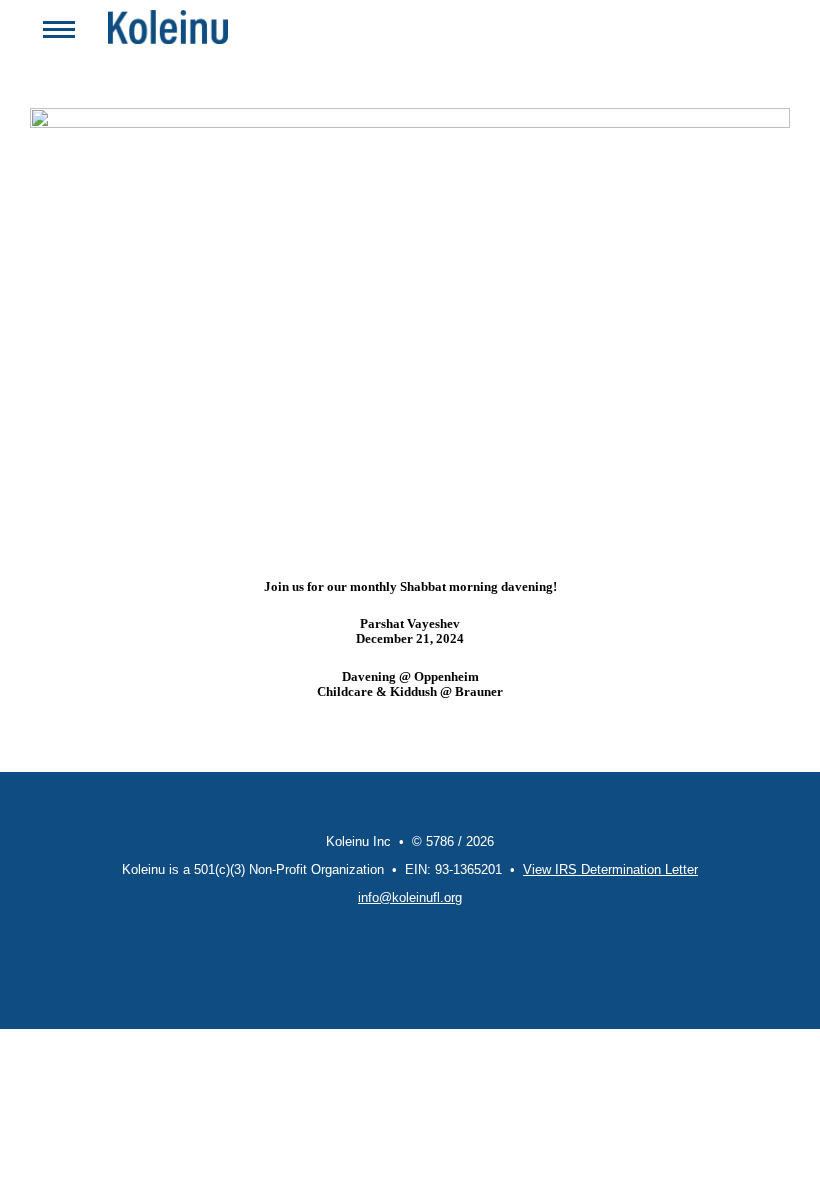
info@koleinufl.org (410, 897)
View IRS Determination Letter (610, 869)
